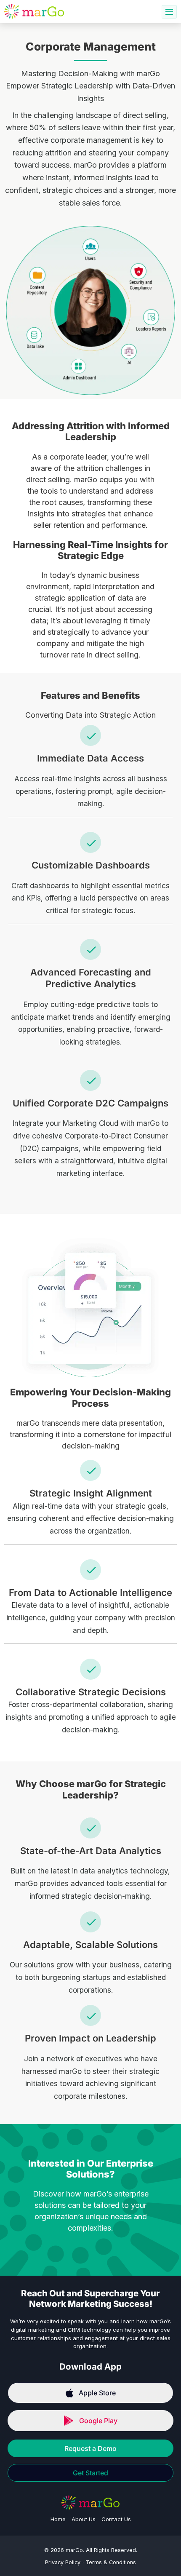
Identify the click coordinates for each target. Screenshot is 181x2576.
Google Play (98, 2421)
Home (58, 2519)
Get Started (90, 2473)
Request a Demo (90, 2448)
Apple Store (97, 2393)
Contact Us (116, 2519)
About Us (84, 2519)
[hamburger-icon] (169, 12)
